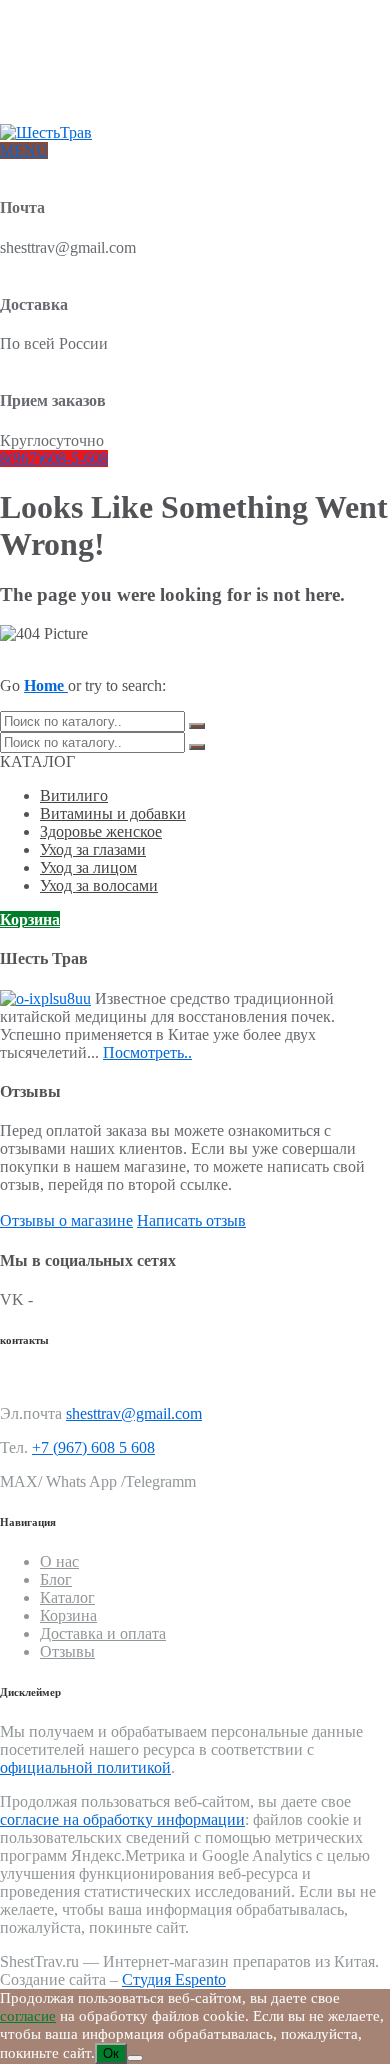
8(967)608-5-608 (54, 458)
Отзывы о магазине (66, 1220)
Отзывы (63, 101)
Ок (111, 2053)
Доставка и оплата (95, 53)
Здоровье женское (101, 831)
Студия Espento (174, 1979)
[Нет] (135, 2058)
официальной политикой (85, 1767)
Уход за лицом (88, 867)
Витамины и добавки (113, 813)
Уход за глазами (93, 849)
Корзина (30, 919)
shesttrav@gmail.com (134, 1413)
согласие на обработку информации (122, 1819)
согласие (28, 2016)
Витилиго (74, 795)
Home (46, 685)
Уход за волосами (99, 885)
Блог (54, 69)
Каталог (67, 1597)
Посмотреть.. (147, 1052)
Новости (65, 85)
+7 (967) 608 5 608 (93, 1447)
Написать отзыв (191, 1220)
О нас (57, 37)
